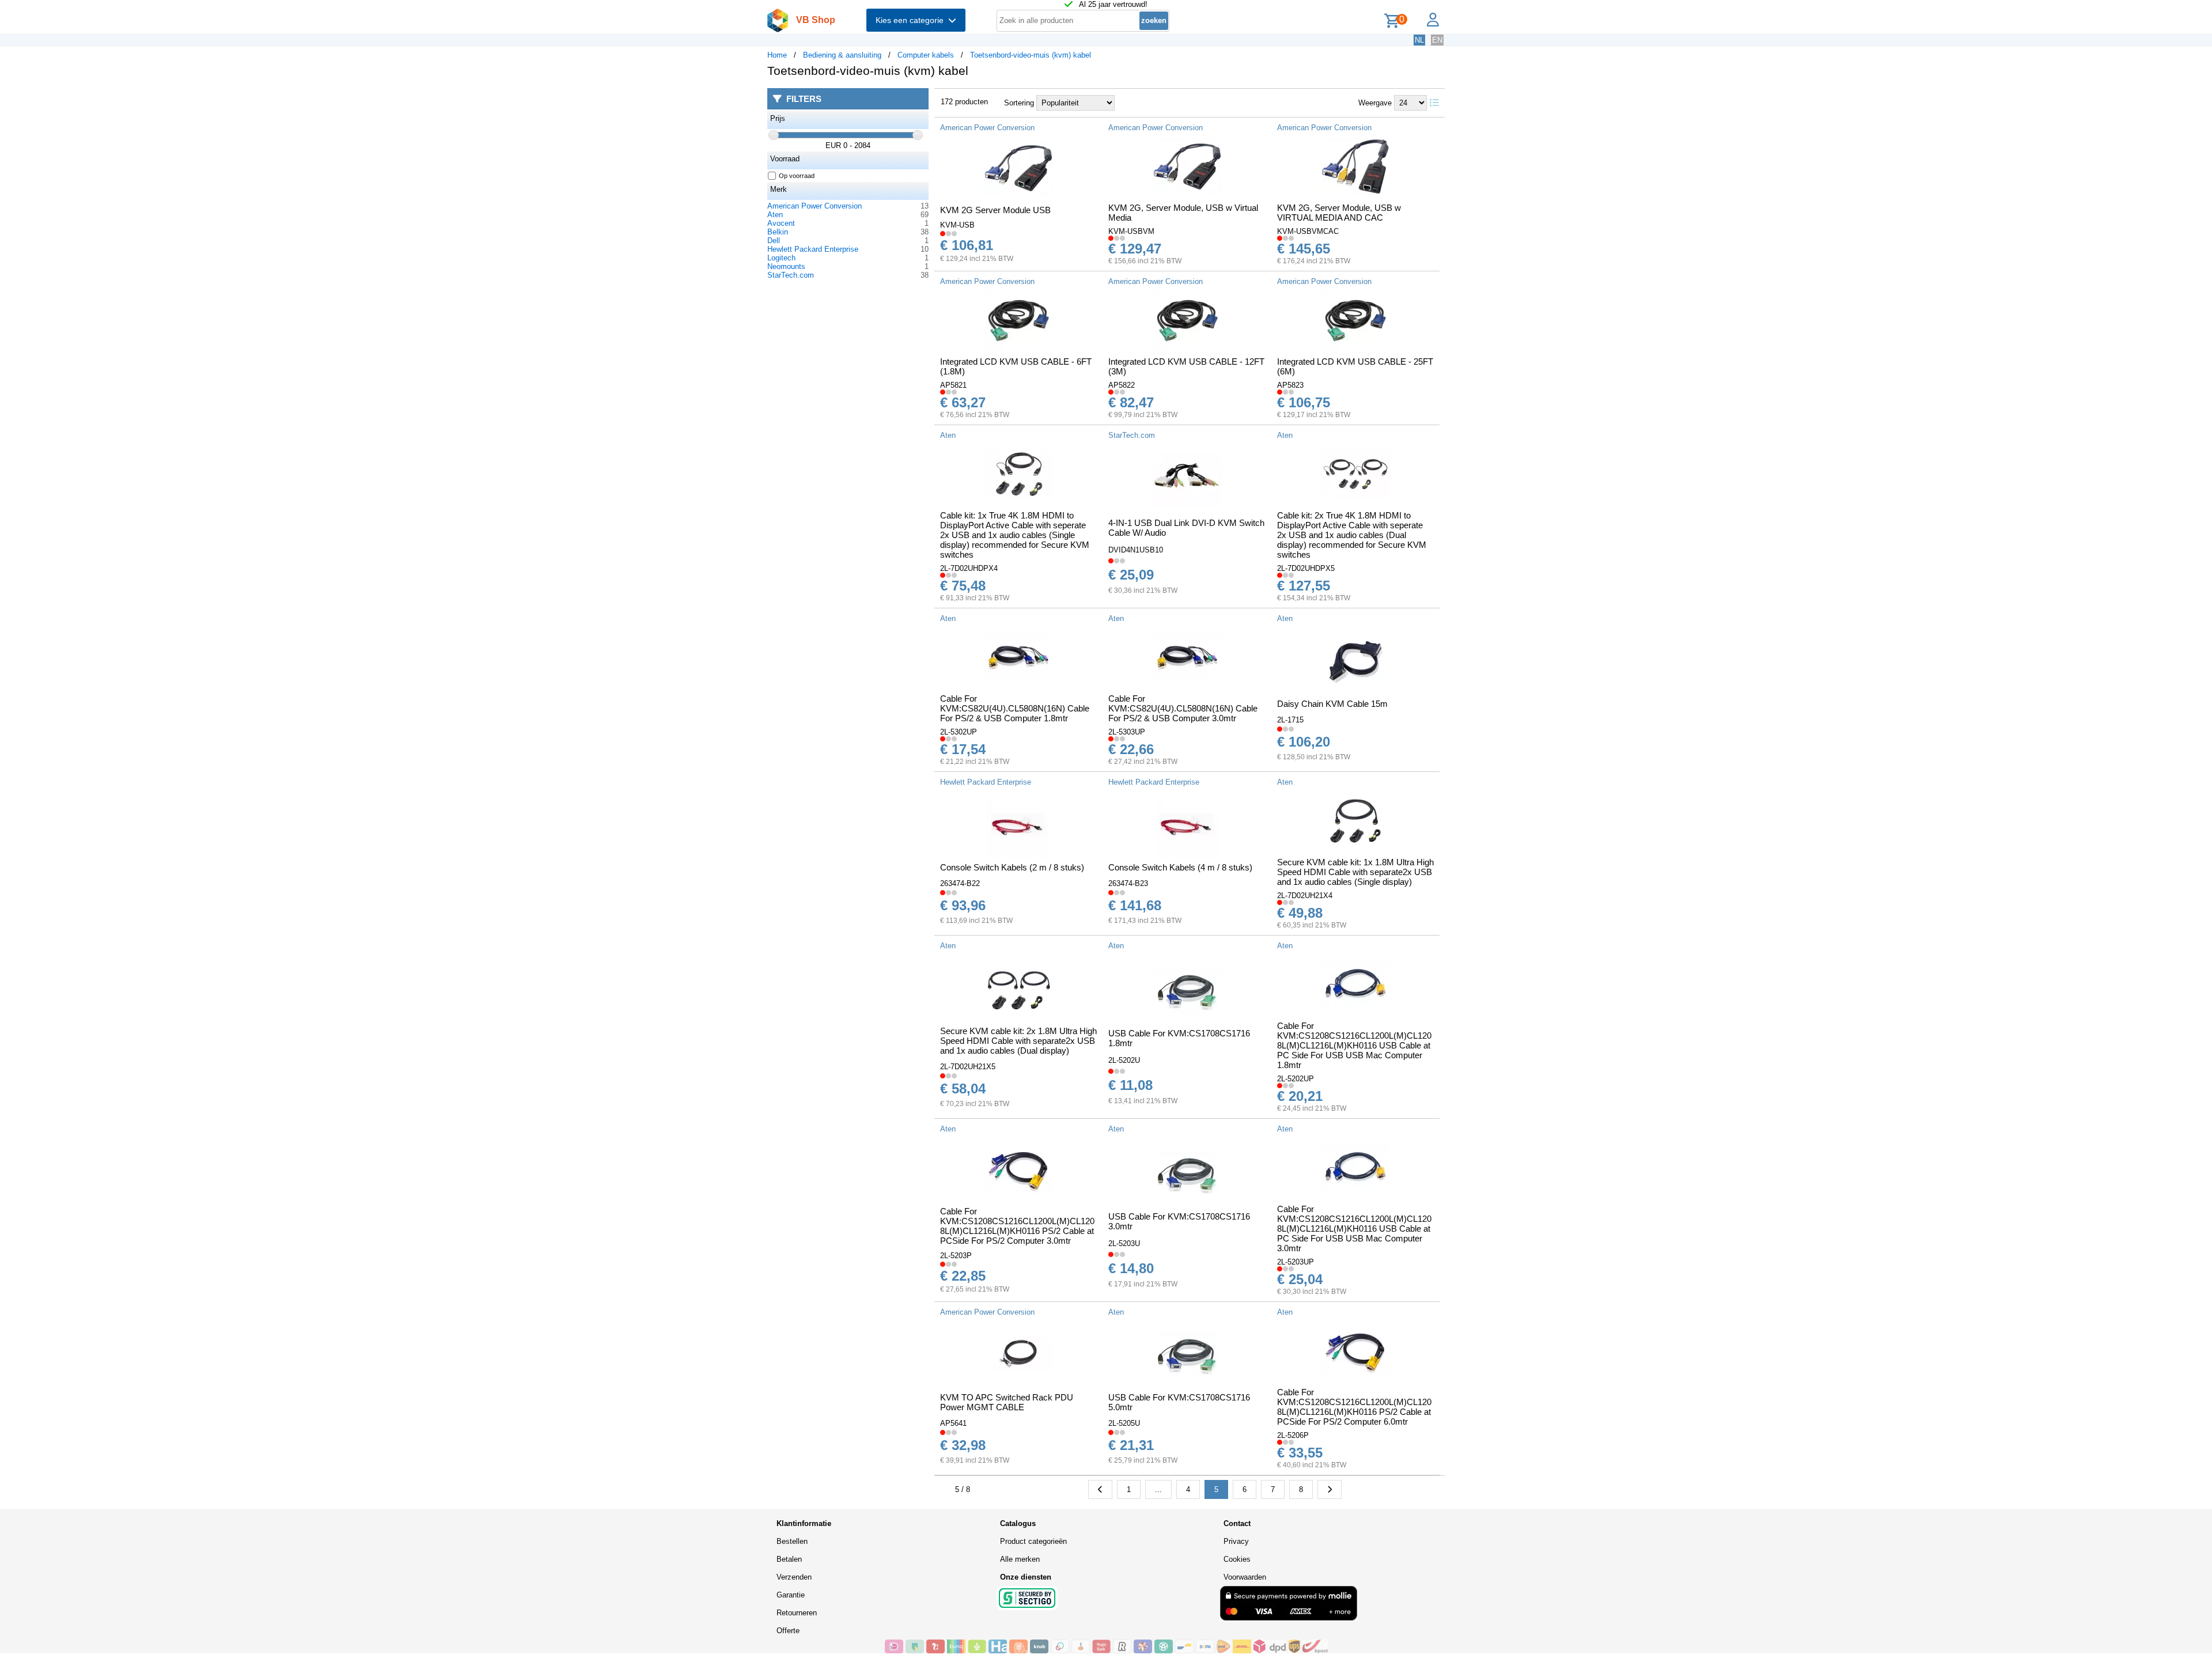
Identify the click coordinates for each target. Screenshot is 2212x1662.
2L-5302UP (959, 732)
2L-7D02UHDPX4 (969, 568)
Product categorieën (1033, 1541)
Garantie (791, 1595)
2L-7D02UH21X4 (1305, 896)
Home (777, 55)
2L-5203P (956, 1256)
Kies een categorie (912, 20)
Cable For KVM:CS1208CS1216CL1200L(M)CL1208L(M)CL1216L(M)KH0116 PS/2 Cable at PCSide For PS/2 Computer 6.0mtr (1354, 1407)
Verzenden (794, 1577)
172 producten (964, 102)
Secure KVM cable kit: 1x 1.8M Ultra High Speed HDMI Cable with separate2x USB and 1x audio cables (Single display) (1355, 872)
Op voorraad (797, 176)
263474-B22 (960, 883)
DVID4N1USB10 (1136, 550)
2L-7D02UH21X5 (968, 1067)
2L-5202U (1124, 1060)
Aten (775, 215)
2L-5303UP (1127, 732)
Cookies (1237, 1559)
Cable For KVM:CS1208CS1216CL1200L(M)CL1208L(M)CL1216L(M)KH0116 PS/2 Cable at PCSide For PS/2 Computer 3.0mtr (1017, 1226)
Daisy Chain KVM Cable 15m (1332, 704)
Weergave (1375, 103)
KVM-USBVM (1131, 231)
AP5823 (1290, 385)
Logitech (781, 258)
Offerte (788, 1631)
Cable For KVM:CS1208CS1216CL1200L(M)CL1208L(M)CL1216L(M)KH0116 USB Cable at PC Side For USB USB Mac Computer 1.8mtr (1354, 1045)
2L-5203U (1124, 1243)
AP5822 (1122, 385)
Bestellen (792, 1541)
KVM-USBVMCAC (1308, 231)
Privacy (1236, 1541)
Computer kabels (926, 55)
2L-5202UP (1296, 1079)
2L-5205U (1124, 1423)
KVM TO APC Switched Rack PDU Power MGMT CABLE (1007, 1402)
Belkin (778, 232)
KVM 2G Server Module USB (995, 210)
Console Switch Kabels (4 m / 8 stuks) (1180, 867)
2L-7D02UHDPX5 (1306, 568)
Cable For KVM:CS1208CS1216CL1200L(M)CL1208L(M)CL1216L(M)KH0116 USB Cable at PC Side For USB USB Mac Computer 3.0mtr (1354, 1228)
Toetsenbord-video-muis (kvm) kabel (1031, 55)
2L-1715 (1290, 720)
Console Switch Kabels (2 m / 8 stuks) (1012, 867)
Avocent (781, 223)
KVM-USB (957, 225)
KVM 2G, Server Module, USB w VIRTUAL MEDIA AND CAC (1339, 213)
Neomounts (786, 266)
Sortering (1019, 103)
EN (1437, 40)
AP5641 (953, 1423)
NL (1419, 40)
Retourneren (797, 1613)
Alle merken (1020, 1559)
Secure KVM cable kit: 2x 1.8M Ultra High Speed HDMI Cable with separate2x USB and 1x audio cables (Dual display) (1018, 1041)
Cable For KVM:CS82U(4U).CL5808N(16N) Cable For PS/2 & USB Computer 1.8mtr (1015, 708)
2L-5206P (1293, 1435)
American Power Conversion (815, 206)
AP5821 (953, 385)
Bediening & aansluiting (842, 55)
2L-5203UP (1296, 1262)
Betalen (789, 1559)
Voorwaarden (1245, 1577)
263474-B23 (1128, 883)
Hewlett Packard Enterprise (813, 249)
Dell (774, 241)
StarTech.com (791, 275)
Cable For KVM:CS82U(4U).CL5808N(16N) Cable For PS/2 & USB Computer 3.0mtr (1183, 708)
